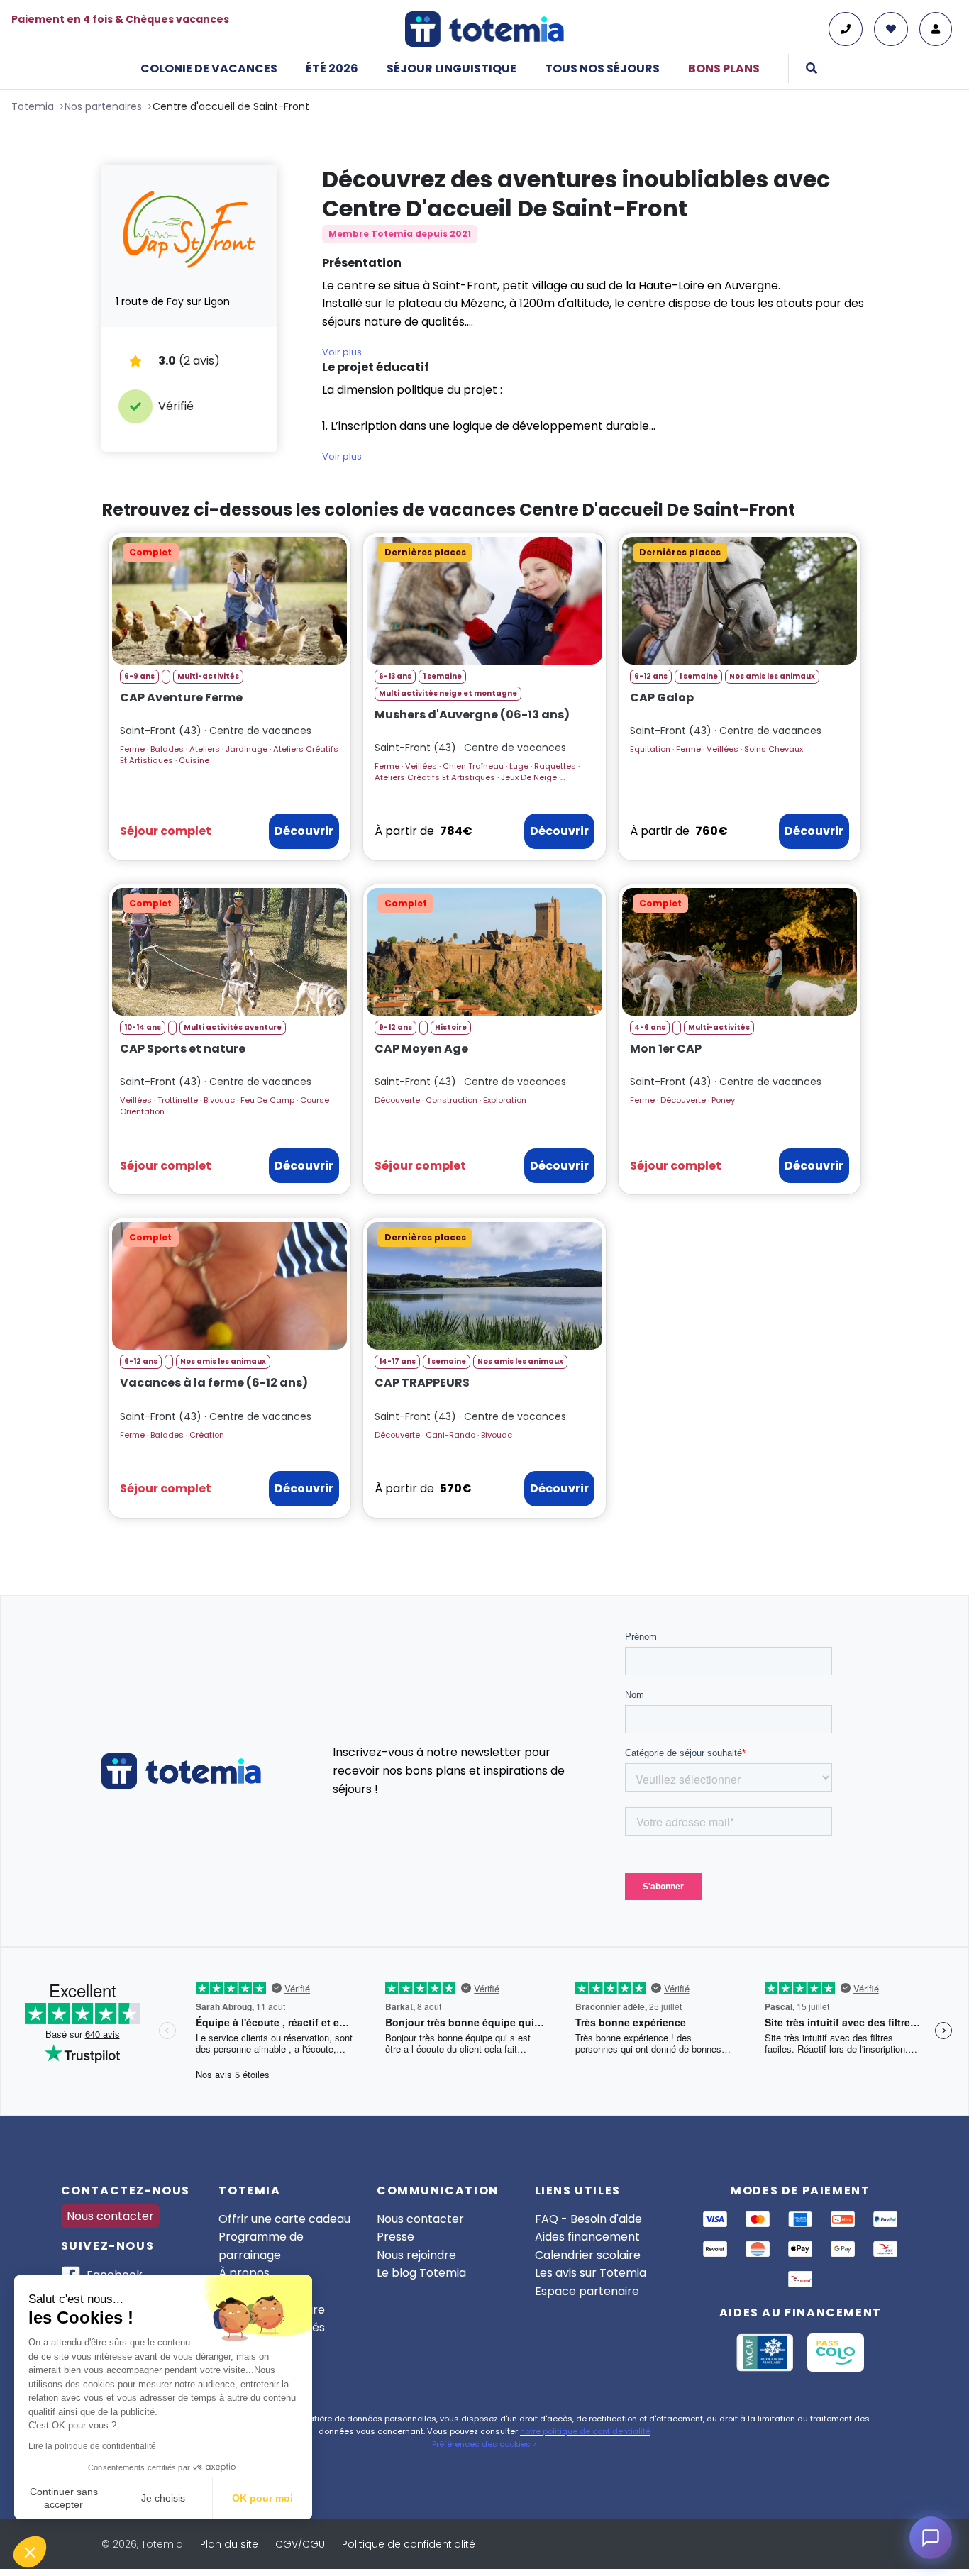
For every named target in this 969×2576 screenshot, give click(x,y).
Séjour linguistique (452, 68)
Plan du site (229, 2544)
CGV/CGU (300, 2544)
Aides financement (587, 2237)
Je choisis (163, 2498)
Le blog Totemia (421, 2273)
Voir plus (342, 352)
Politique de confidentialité (409, 2544)
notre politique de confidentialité (585, 2431)
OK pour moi (262, 2498)
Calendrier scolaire (588, 2255)
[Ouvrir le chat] (931, 2538)
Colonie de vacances (209, 68)
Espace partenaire (587, 2291)
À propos (244, 2273)
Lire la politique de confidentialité (92, 2446)
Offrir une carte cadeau (284, 2219)
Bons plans (724, 68)
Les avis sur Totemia (591, 2273)
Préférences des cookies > (484, 2444)
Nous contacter (110, 2216)
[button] (30, 2552)
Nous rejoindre (416, 2255)
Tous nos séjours (602, 68)
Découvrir (304, 831)
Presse (395, 2237)
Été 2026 (332, 68)
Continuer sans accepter (64, 2498)
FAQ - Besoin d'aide (588, 2219)
